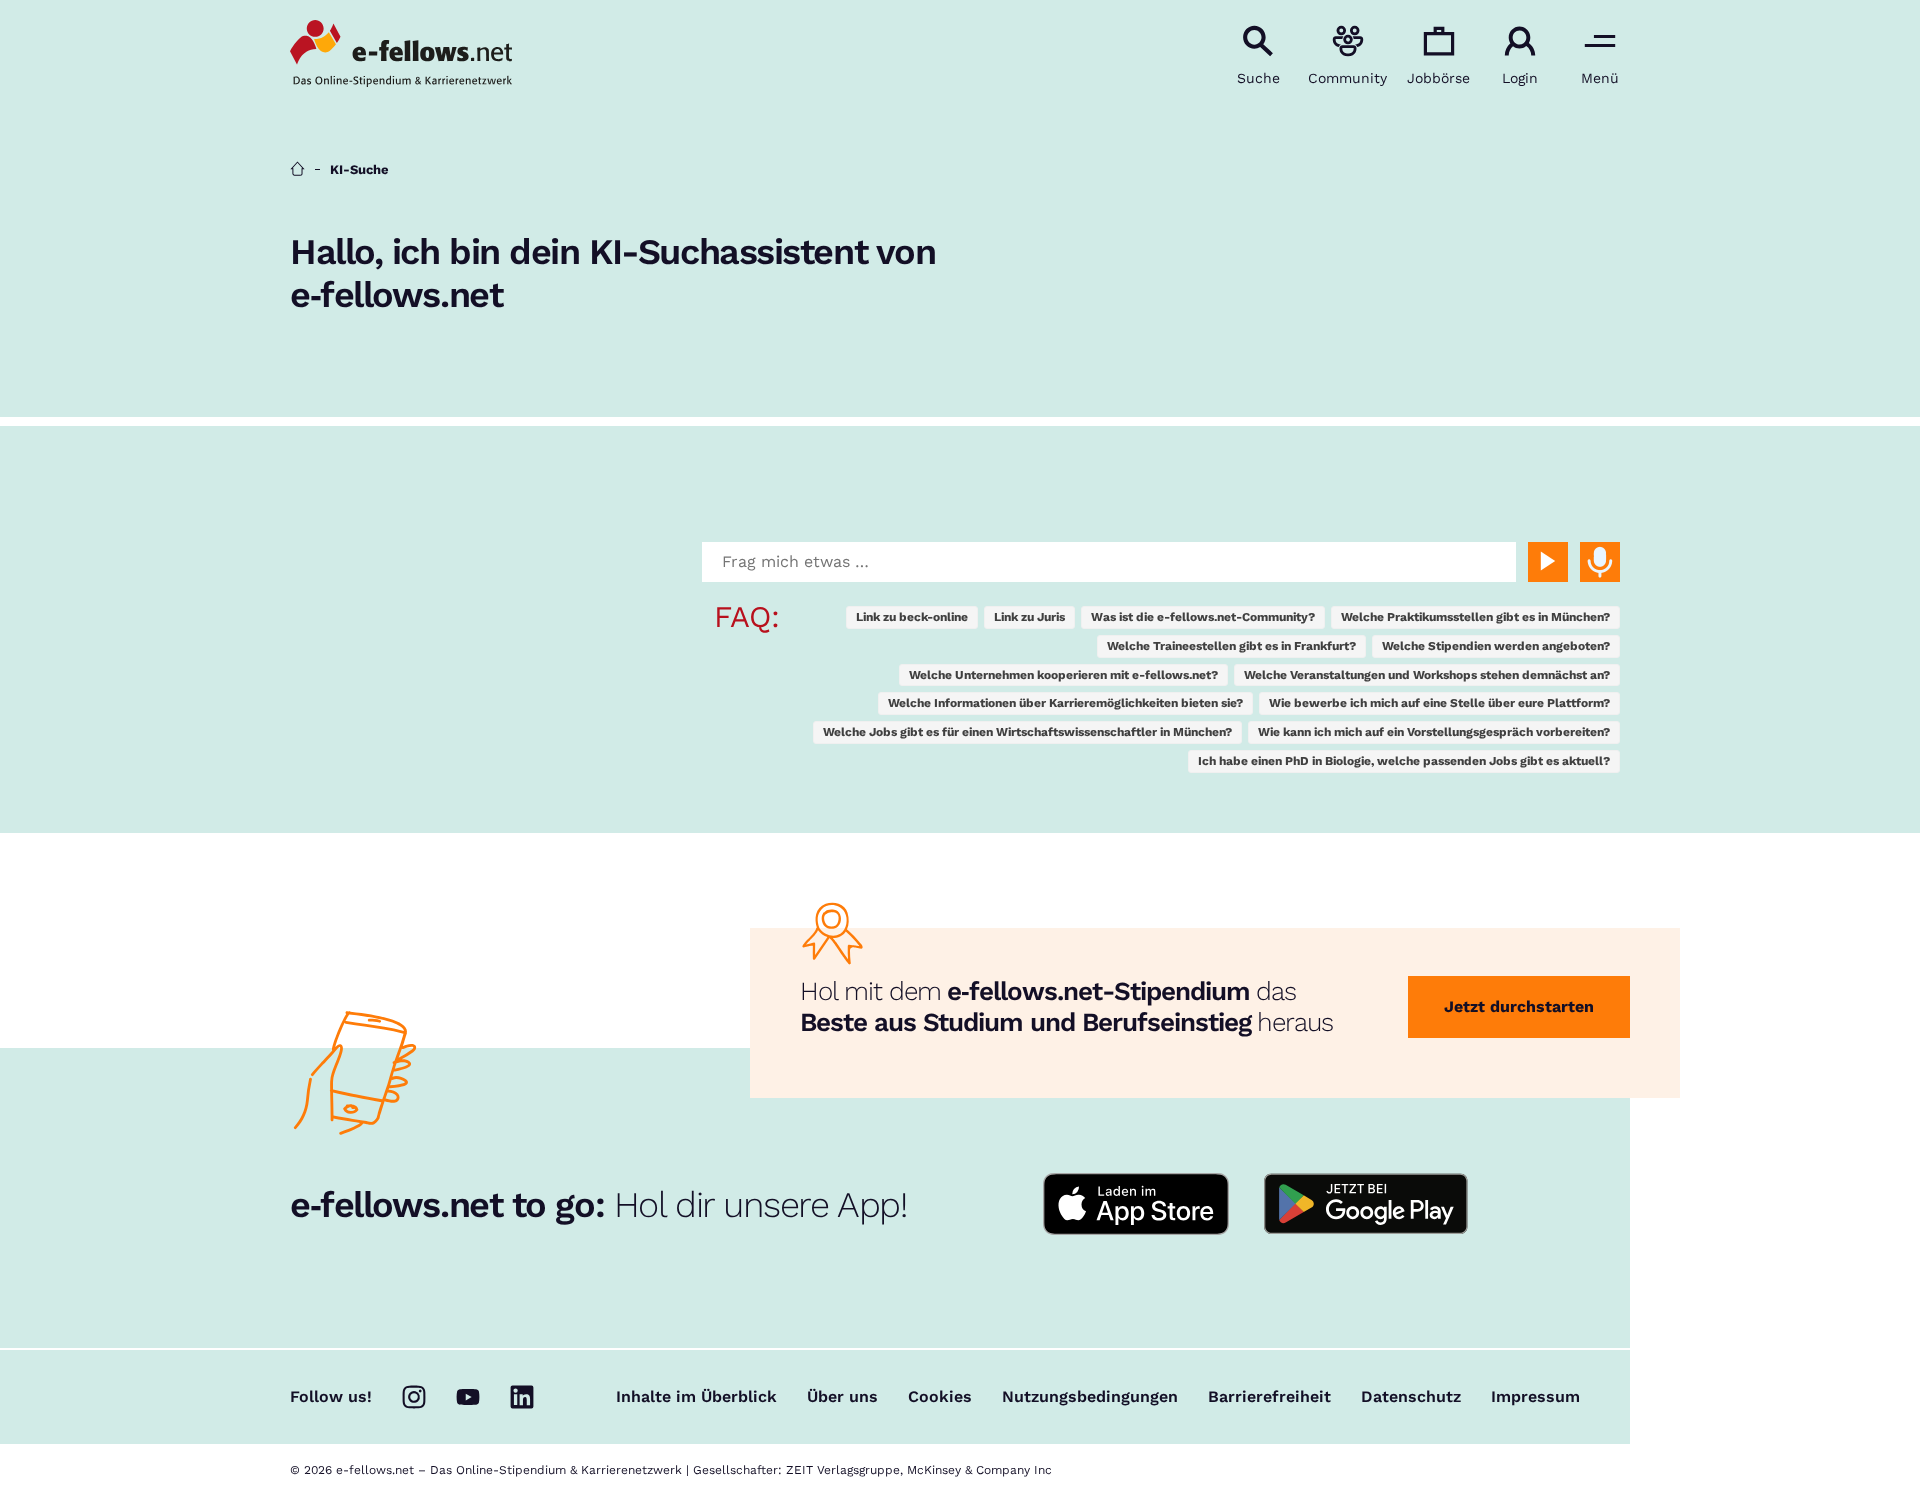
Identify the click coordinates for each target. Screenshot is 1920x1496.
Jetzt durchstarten (1519, 1006)
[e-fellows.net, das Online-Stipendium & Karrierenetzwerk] (401, 55)
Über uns (842, 1397)
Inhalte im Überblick (696, 1397)
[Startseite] (297, 169)
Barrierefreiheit (1269, 1397)
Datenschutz (1411, 1397)
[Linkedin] (522, 1397)
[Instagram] (414, 1397)
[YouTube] (468, 1397)
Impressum (1535, 1397)
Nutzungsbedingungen (1090, 1397)
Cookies (940, 1397)
